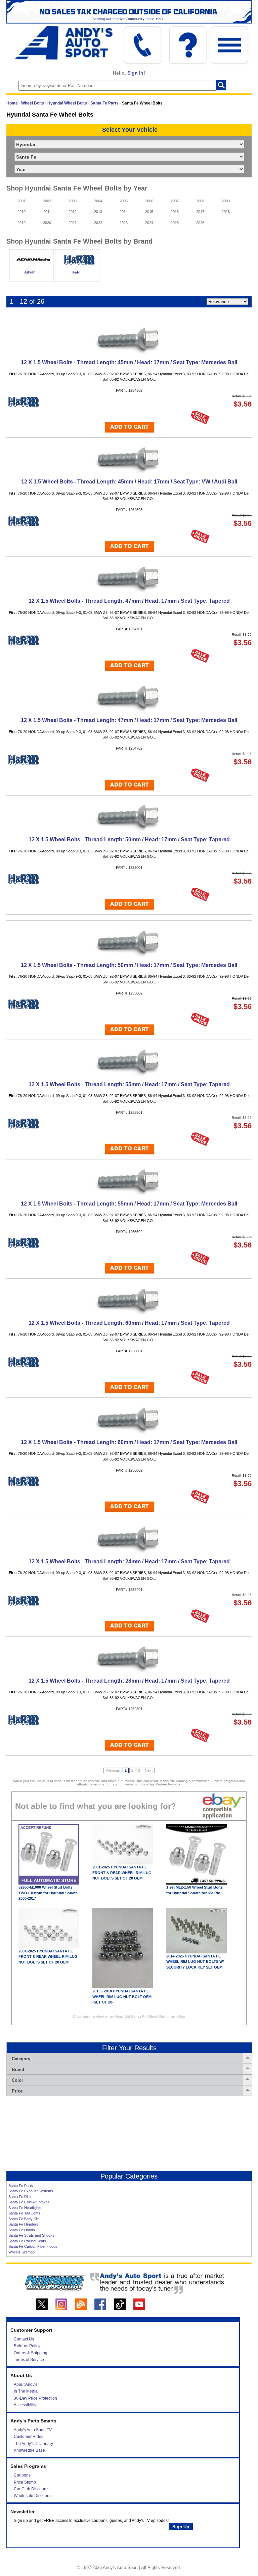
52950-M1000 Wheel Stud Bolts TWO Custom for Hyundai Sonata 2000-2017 (48, 1893)
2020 (47, 223)
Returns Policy (27, 2346)
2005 (124, 201)
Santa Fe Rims (20, 2197)
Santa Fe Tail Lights (24, 2213)
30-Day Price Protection (35, 2398)
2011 (47, 212)
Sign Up (181, 2527)
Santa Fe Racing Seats (27, 2241)
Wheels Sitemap (21, 2252)
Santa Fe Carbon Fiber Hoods (33, 2246)
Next (149, 1770)
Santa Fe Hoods (22, 2230)
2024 (149, 223)
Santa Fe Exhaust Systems (31, 2191)
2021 (73, 223)
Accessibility (25, 2405)
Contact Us (24, 2339)
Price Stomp (25, 2482)
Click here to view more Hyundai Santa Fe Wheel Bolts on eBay (129, 2017)
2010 (21, 212)
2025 (175, 223)
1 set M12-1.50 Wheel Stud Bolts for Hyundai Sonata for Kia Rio (195, 1890)
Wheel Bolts (33, 103)
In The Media (26, 2391)
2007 (175, 201)
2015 (149, 212)
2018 (226, 212)
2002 (47, 201)
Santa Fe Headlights (25, 2208)
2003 (73, 201)
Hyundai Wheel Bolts (67, 103)
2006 (149, 201)
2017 (200, 212)
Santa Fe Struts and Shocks (31, 2235)
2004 (98, 201)
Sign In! (136, 73)
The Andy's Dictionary (33, 2444)
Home (12, 103)
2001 (21, 201)
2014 (124, 212)
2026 (200, 223)
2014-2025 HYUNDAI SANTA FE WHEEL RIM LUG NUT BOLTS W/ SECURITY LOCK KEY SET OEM (195, 1962)
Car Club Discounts (32, 2489)
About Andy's (26, 2384)
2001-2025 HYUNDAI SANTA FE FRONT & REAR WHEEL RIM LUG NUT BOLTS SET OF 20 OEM (122, 1873)
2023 (124, 223)
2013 (98, 212)
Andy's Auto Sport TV (33, 2430)
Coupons (22, 2475)
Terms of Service (29, 2360)
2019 (21, 223)
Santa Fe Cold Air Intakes (29, 2202)
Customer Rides (29, 2437)
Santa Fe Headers (23, 2224)
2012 (73, 212)
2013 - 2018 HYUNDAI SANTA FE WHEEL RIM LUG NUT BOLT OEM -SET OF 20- (122, 1997)
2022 (98, 223)
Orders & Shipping (31, 2353)
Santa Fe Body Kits (24, 2219)
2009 (226, 201)
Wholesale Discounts (33, 2496)
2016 (175, 212)
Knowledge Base (29, 2450)
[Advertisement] (129, 2134)
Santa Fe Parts (104, 103)
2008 (200, 201)
